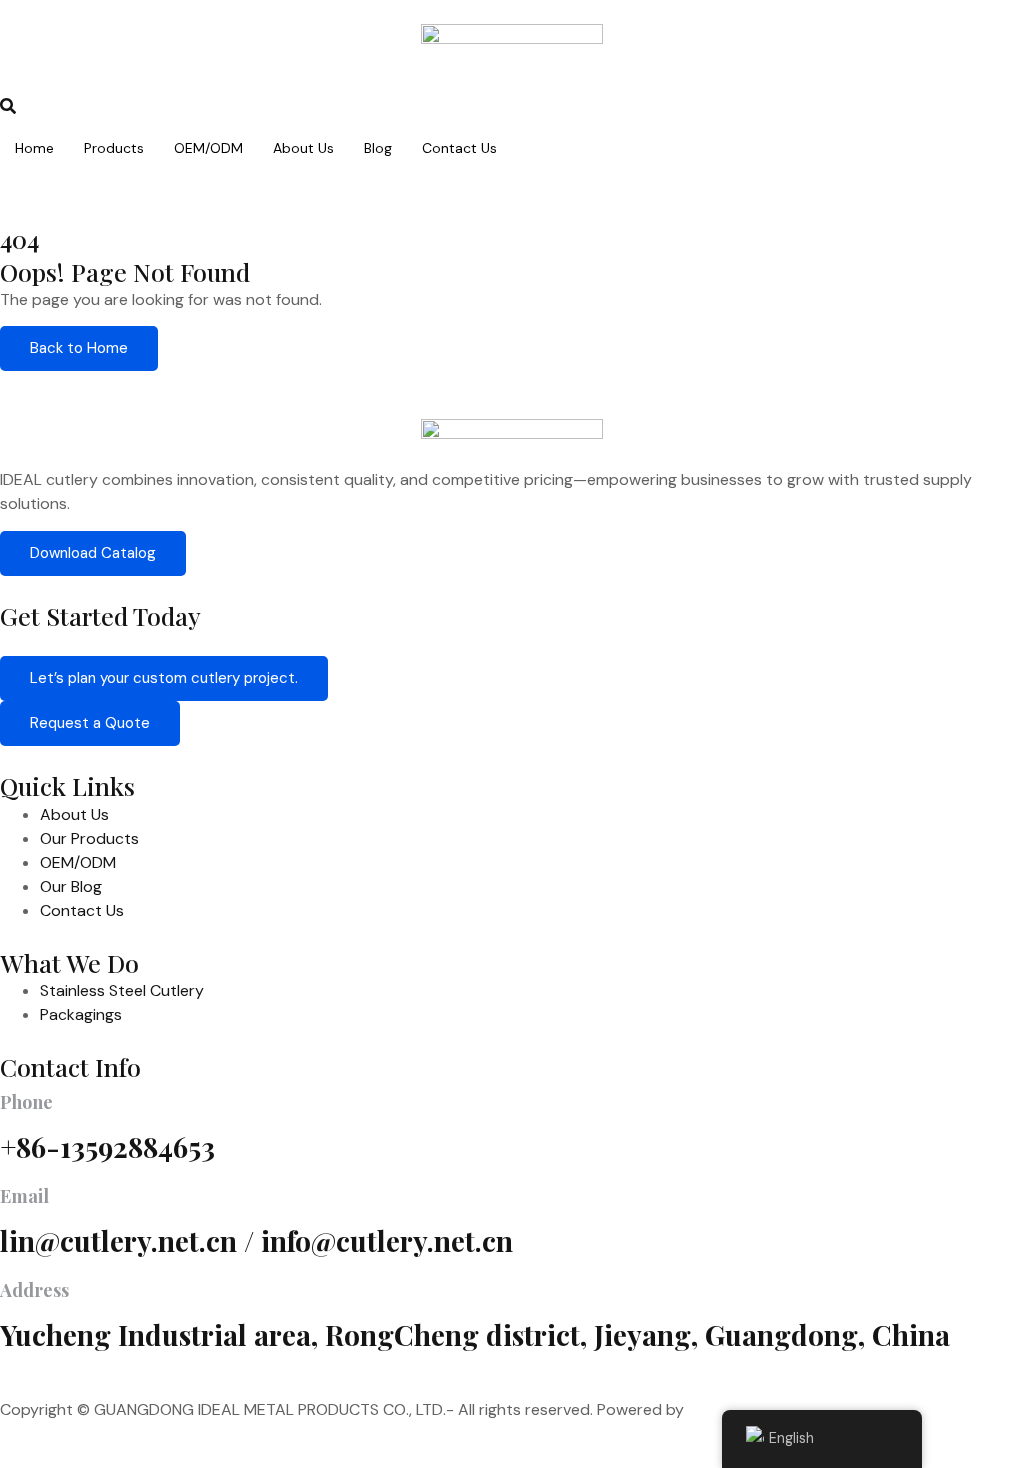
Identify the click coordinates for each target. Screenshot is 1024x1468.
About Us (303, 148)
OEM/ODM (208, 148)
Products (114, 148)
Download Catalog (93, 553)
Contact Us (459, 148)
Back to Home (79, 348)
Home (34, 148)
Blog (378, 148)
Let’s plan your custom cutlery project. (164, 678)
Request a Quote (90, 723)
